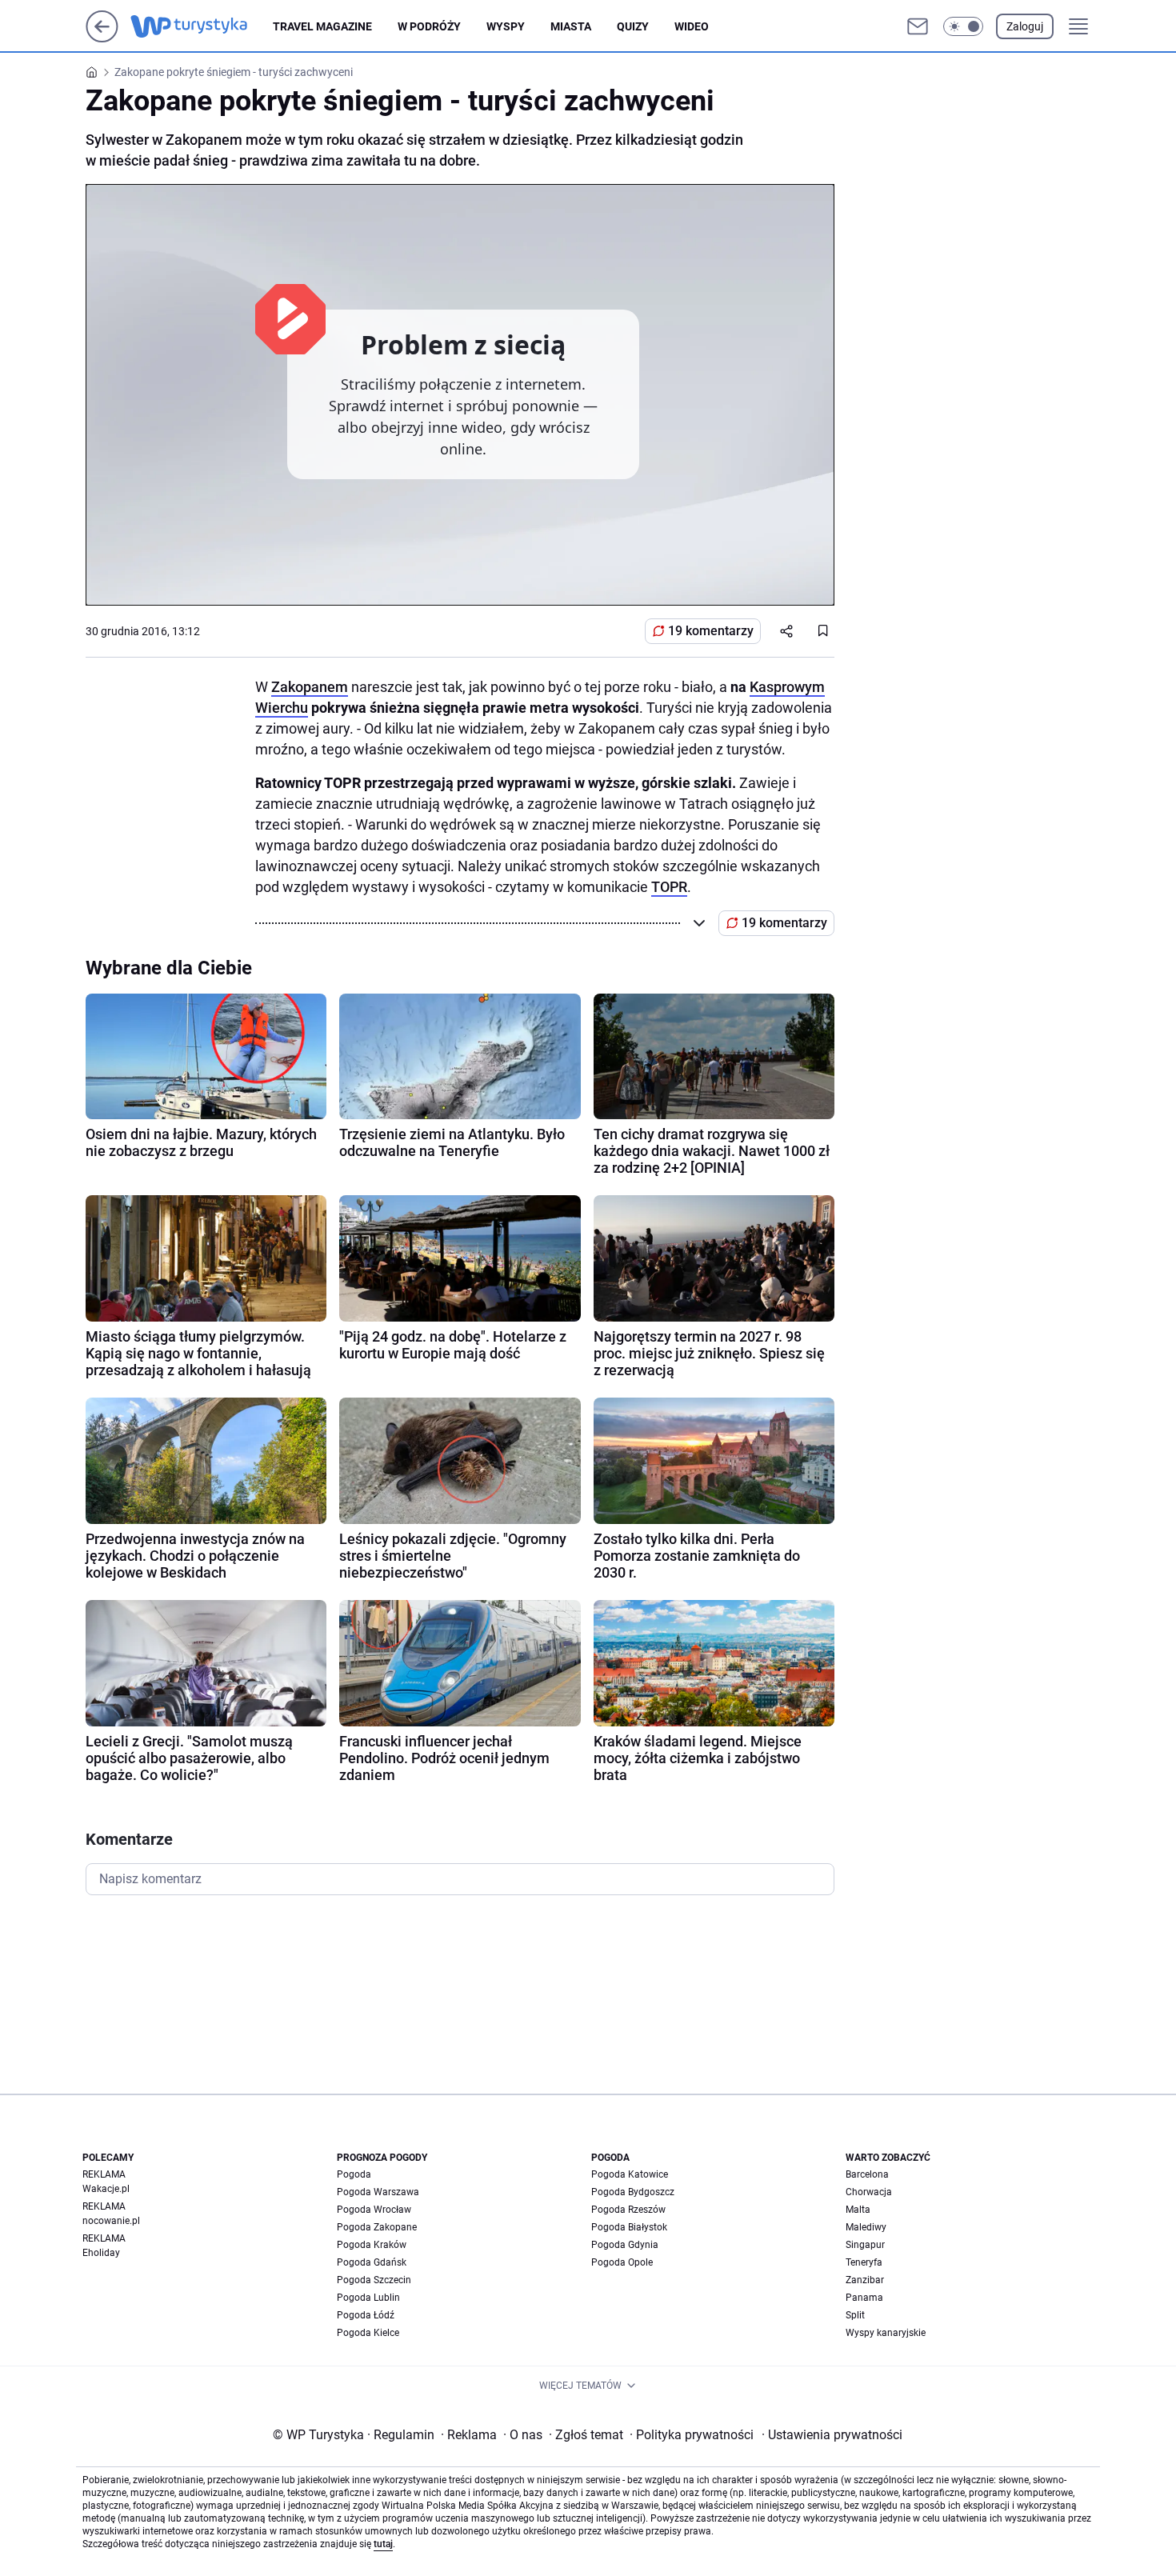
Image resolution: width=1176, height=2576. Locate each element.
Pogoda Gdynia (625, 2245)
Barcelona (867, 2174)
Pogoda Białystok (629, 2227)
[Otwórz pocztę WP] (918, 26)
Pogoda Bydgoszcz (633, 2192)
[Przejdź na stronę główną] (102, 38)
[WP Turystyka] (202, 26)
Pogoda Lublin (368, 2298)
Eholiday (101, 2253)
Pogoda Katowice (630, 2174)
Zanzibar (865, 2280)
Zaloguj (1025, 26)
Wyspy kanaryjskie (886, 2333)
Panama (864, 2298)
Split (855, 2315)
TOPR (669, 887)
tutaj (383, 2544)
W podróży (429, 26)
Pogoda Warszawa (378, 2192)
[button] (963, 26)
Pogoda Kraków (372, 2245)
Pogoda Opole (622, 2262)
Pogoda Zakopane (377, 2227)
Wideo (692, 26)
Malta (858, 2210)
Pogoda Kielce (368, 2333)
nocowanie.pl (111, 2221)
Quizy (633, 26)
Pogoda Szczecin (374, 2280)
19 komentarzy (711, 631)
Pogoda (354, 2174)
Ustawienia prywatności (832, 2435)
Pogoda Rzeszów (628, 2210)
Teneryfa (864, 2262)
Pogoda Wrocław (374, 2210)
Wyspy (506, 26)
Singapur (865, 2245)
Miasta (571, 26)
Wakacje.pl (106, 2189)
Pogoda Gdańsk (372, 2262)
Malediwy (866, 2227)
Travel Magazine (322, 26)
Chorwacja (869, 2192)
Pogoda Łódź (366, 2315)
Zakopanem (310, 687)
